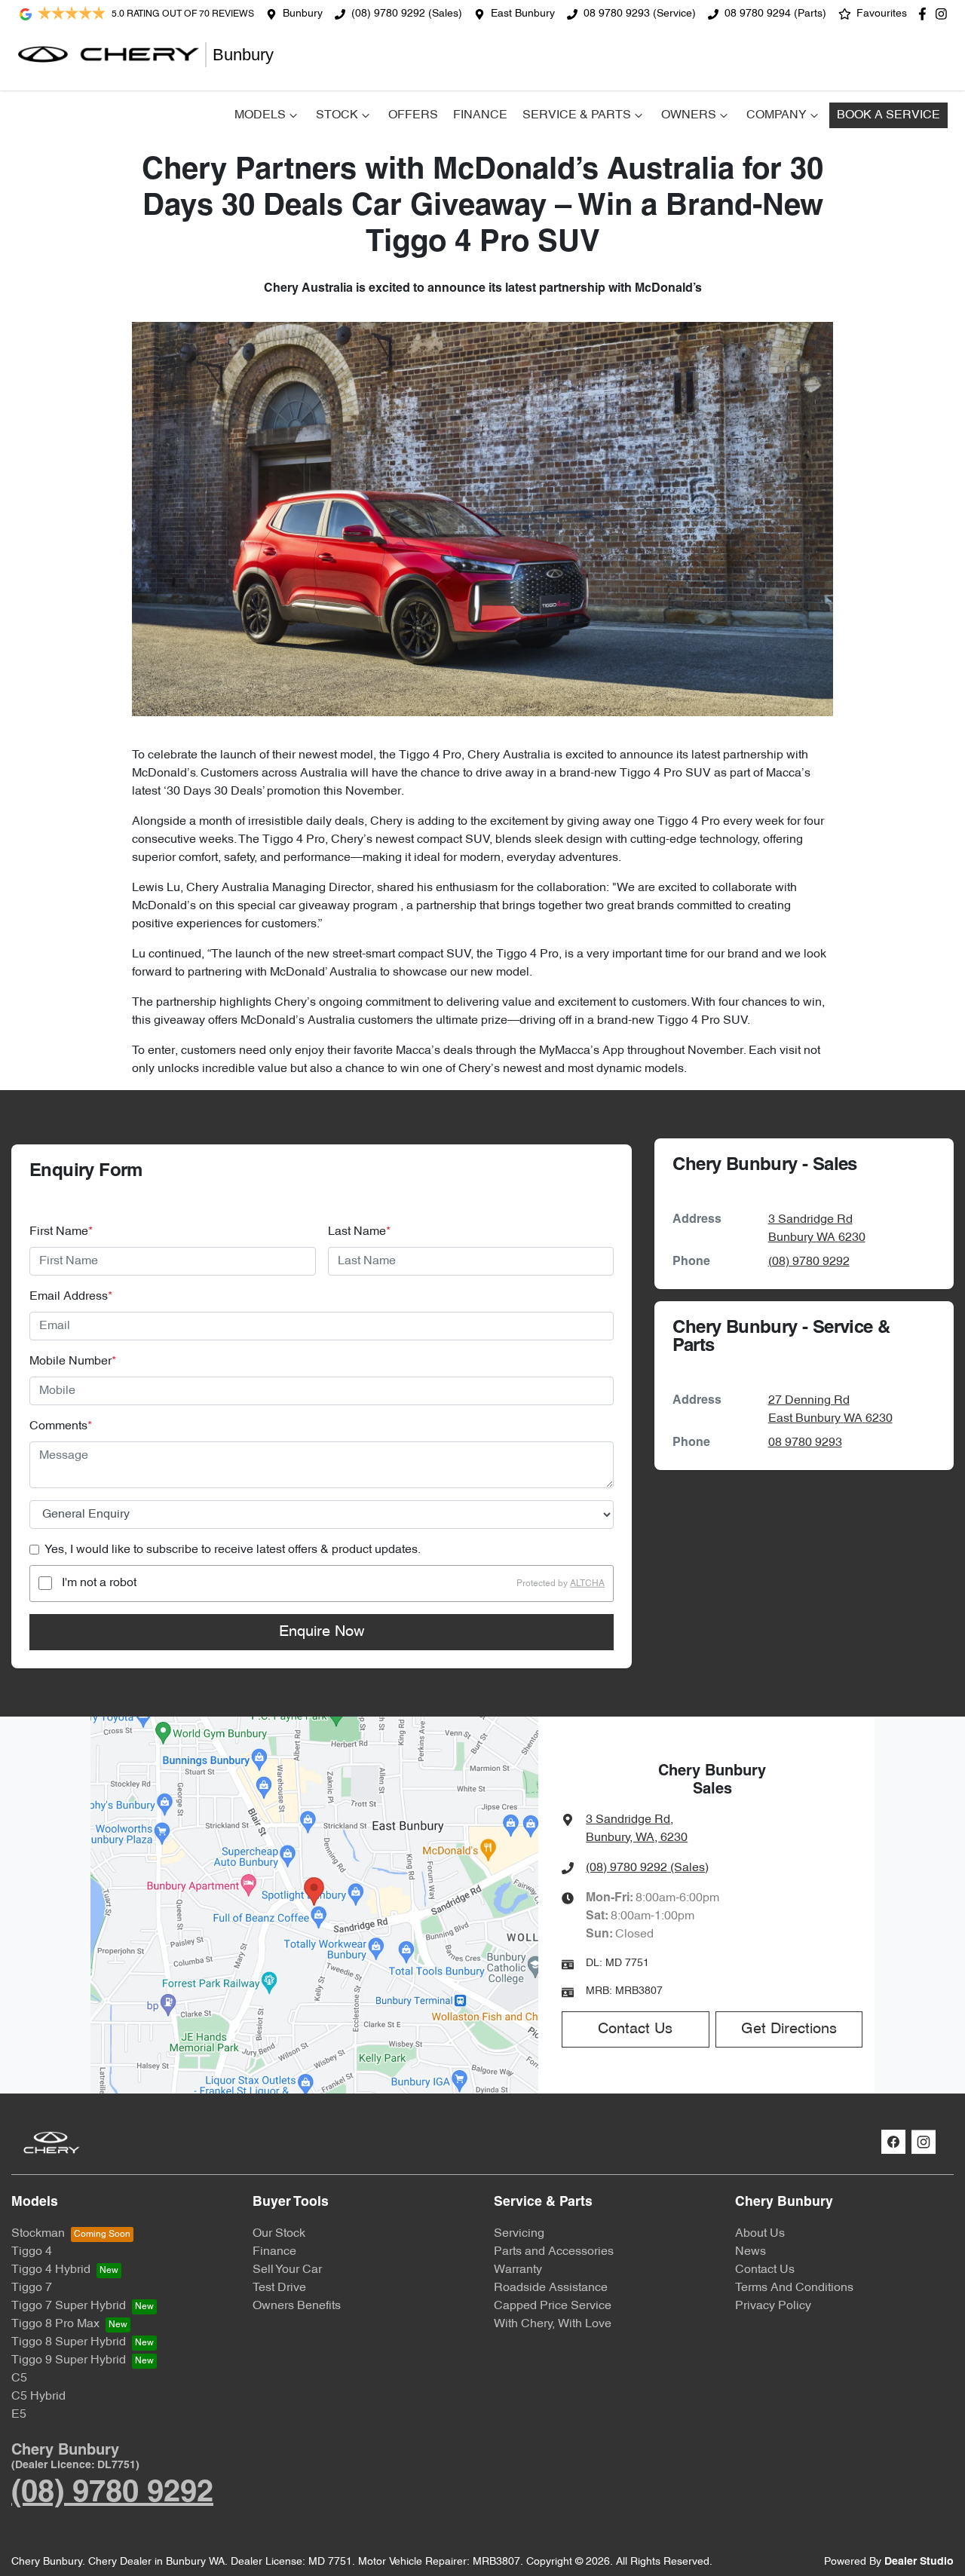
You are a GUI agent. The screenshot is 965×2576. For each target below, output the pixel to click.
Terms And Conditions (794, 2288)
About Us (760, 2234)
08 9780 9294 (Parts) (775, 14)
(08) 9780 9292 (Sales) (407, 14)
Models (260, 115)
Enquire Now (322, 1632)
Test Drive (279, 2288)
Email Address (71, 1297)
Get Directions (789, 2029)
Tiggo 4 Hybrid (51, 2270)
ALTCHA (587, 1583)
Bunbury (303, 14)
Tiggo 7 (32, 2288)
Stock (337, 115)
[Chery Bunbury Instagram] (944, 14)
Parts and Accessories (554, 2252)
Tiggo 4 (32, 2252)
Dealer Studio (919, 2562)
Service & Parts (577, 115)
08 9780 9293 (805, 1443)
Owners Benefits (297, 2306)
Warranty (518, 2270)
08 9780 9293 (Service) (640, 14)
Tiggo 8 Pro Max (55, 2324)
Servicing (519, 2234)
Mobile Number (73, 1362)
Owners (689, 115)
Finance (480, 115)
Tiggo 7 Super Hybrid (69, 2306)
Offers (413, 115)
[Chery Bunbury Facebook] (925, 14)
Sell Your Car (287, 2270)
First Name (61, 1232)
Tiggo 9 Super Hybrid (69, 2360)
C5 (19, 2378)
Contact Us (635, 2029)
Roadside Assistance (551, 2288)
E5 (19, 2415)
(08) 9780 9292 (809, 1262)
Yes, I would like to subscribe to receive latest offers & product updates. (233, 1550)
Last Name (359, 1232)
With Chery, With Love (553, 2324)
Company (777, 115)
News (751, 2252)
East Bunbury (523, 14)
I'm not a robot (99, 1583)
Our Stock (279, 2234)
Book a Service (888, 115)
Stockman (38, 2234)
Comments (61, 1426)
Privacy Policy (773, 2306)
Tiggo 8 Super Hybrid (69, 2342)
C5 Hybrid (38, 2397)
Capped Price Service (553, 2306)
